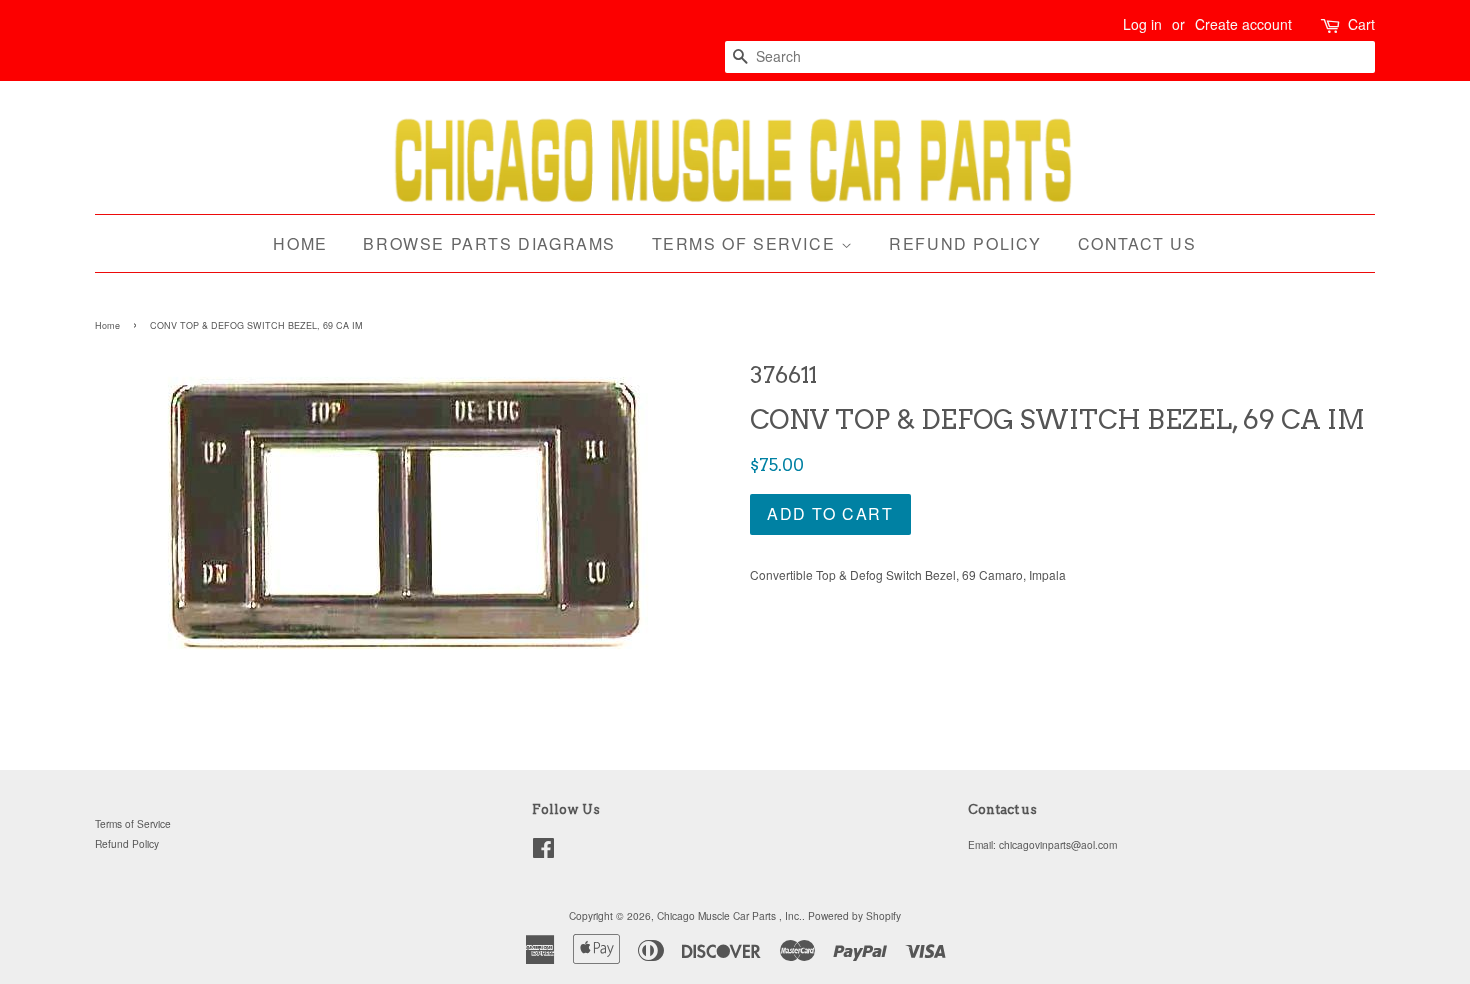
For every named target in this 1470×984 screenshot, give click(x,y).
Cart (1361, 24)
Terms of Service (746, 243)
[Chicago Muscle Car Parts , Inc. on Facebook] (543, 852)
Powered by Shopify (854, 915)
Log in (1142, 24)
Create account (1243, 24)
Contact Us (1137, 243)
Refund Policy (965, 243)
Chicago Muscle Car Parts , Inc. (729, 915)
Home (300, 243)
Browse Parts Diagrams (489, 243)
